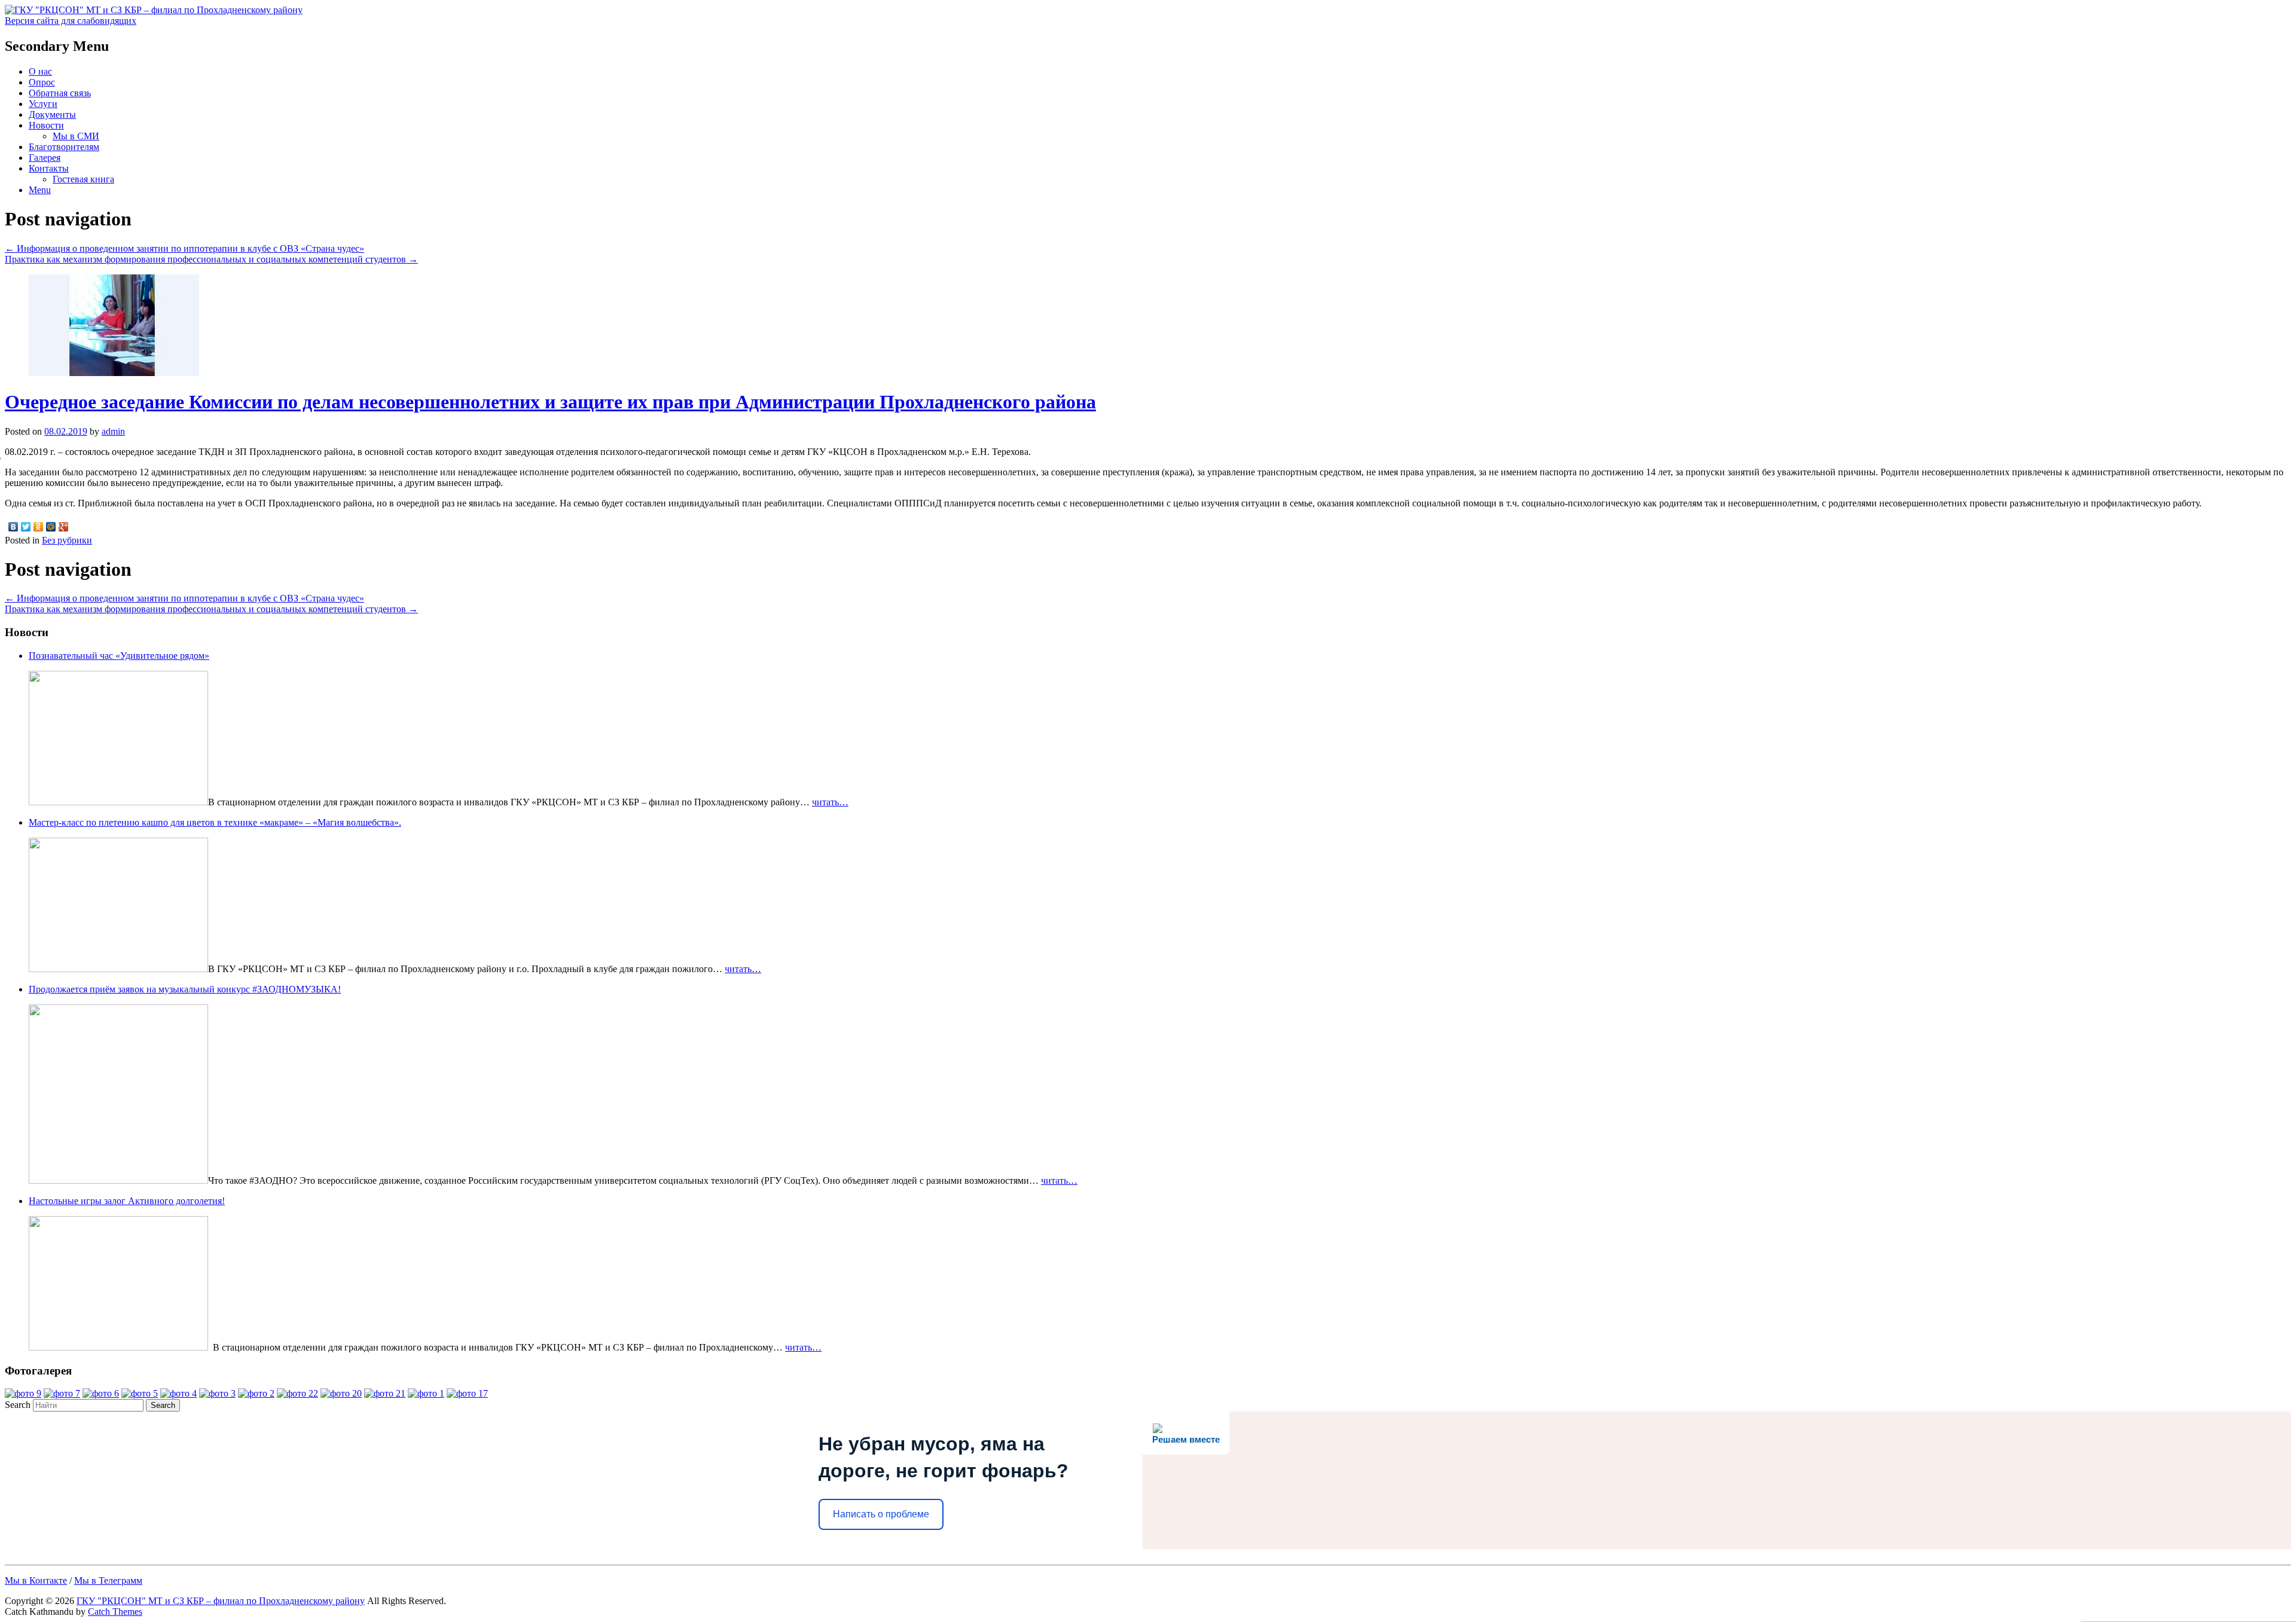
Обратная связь (60, 93)
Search (18, 1405)
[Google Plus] (64, 527)
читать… (830, 802)
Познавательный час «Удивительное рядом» (119, 656)
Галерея (45, 158)
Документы (52, 114)
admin (113, 431)
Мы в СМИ (76, 136)
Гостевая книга (83, 179)
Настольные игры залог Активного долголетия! (127, 1201)
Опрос (42, 82)
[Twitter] (26, 527)
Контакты (49, 168)
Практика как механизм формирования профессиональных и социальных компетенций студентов (211, 259)
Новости (46, 125)
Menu (40, 190)
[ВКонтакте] (13, 527)
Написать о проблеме (881, 1514)
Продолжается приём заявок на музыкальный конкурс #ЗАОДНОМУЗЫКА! (185, 989)
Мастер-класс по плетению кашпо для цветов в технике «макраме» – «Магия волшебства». (215, 822)
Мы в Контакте (36, 1580)
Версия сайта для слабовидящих (71, 21)
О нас (40, 71)
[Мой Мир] (51, 527)
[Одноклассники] (39, 527)
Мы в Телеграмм (108, 1580)
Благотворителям (64, 147)
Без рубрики (67, 540)
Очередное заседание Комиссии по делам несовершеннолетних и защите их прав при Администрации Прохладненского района (550, 402)
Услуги (43, 104)
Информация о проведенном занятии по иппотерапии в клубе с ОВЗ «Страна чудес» (184, 248)
